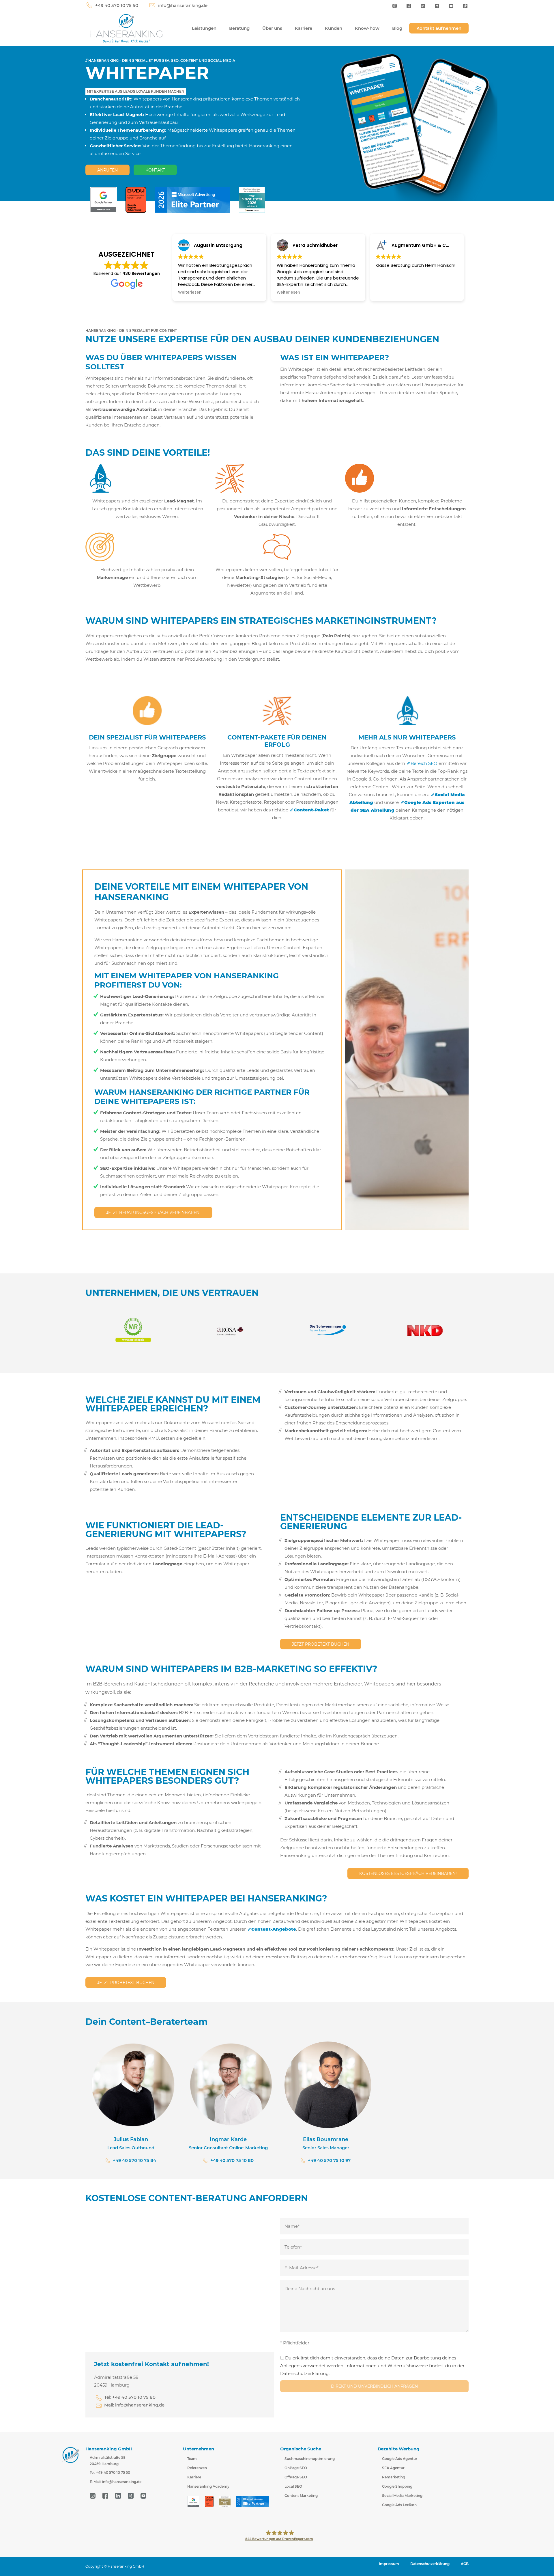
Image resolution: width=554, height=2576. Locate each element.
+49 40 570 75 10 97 (329, 2160)
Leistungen (204, 28)
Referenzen (197, 2468)
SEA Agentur (393, 2468)
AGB (465, 2564)
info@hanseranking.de (183, 5)
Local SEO (293, 2486)
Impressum (389, 2564)
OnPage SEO (296, 2468)
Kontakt (155, 170)
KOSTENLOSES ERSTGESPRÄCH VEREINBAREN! (408, 1873)
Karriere (304, 28)
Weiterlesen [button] (190, 293)
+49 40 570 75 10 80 (232, 2160)
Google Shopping (397, 2486)
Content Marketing (301, 2496)
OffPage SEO (296, 2477)
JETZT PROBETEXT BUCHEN (321, 1644)
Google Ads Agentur (400, 2459)
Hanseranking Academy (208, 2486)
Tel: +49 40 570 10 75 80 (130, 2397)
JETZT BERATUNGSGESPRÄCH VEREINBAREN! (153, 1212)
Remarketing (394, 2477)
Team (192, 2459)
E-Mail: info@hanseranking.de (116, 2482)
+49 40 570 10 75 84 (134, 2160)
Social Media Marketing (402, 2496)
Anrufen (107, 170)
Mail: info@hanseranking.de (134, 2405)
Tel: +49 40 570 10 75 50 (110, 2473)
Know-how (367, 28)
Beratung (239, 28)
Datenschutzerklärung (430, 2564)
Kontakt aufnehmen (439, 28)
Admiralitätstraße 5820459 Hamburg (108, 2461)
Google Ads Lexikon (399, 2505)
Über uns (272, 28)
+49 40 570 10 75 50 (117, 5)
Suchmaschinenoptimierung (310, 2459)
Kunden (334, 28)
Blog (397, 28)
